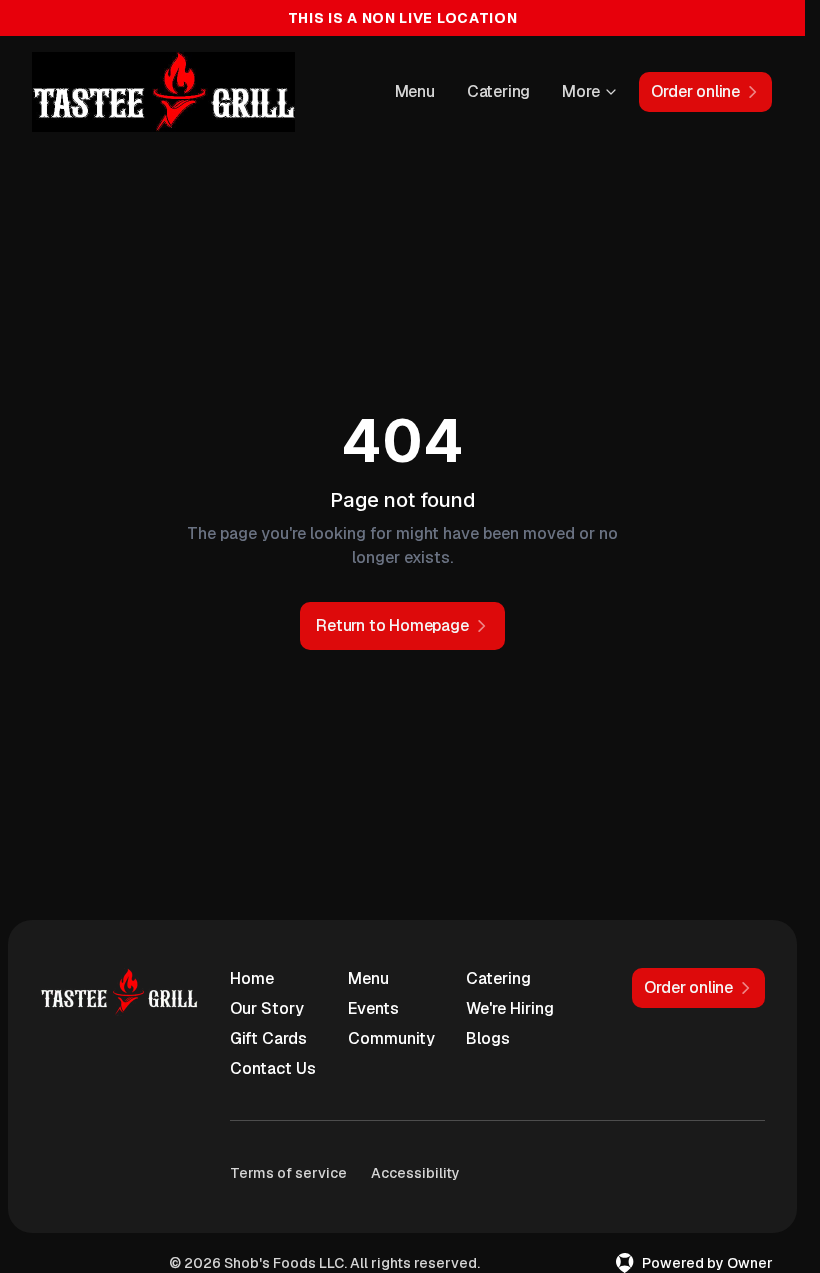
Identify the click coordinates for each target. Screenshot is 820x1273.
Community (391, 1038)
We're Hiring (510, 1008)
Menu (415, 91)
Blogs (488, 1038)
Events (373, 1008)
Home (252, 978)
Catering (498, 91)
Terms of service (288, 1173)
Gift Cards (268, 1038)
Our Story (267, 1008)
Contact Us (273, 1068)
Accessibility (415, 1173)
